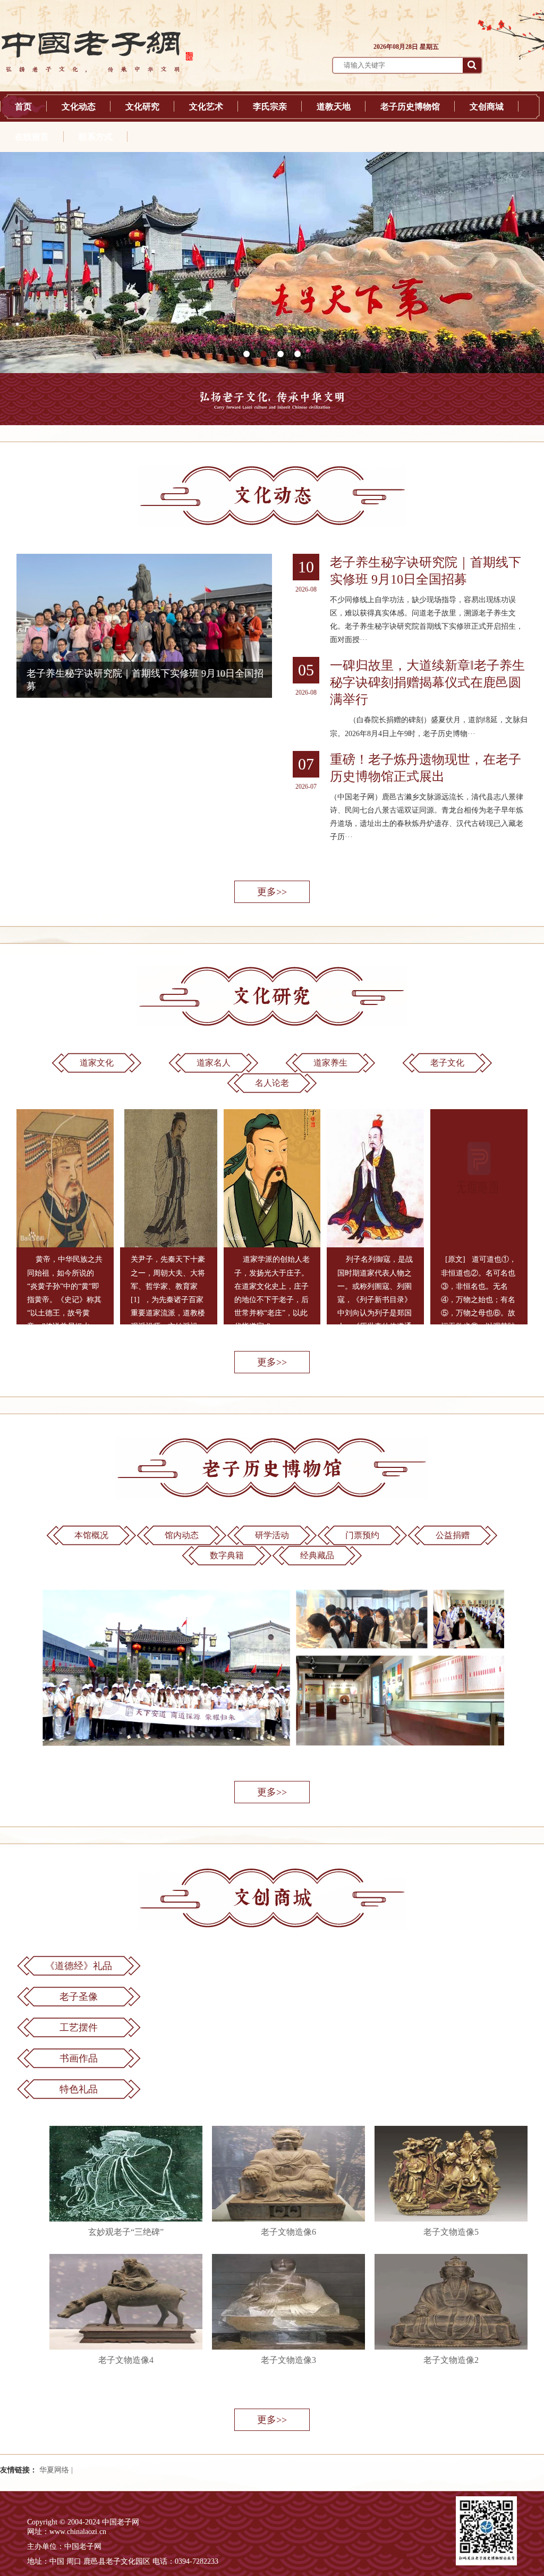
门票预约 (362, 1535)
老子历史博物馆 (410, 107)
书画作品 (79, 2058)
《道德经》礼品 (79, 1966)
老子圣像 (79, 1997)
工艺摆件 (79, 2028)
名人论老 (272, 1083)
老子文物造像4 (126, 2360)
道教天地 (334, 107)
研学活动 (272, 1535)
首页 (23, 107)
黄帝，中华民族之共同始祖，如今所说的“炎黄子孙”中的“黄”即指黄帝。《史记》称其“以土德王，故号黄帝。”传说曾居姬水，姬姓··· (65, 1299)
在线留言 (32, 137)
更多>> (272, 892)
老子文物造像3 (288, 2360)
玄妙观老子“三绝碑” (126, 2232)
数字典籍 (227, 1555)
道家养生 (330, 1063)
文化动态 (79, 107)
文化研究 (142, 107)
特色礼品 (79, 2089)
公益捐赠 (453, 1535)
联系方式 (96, 137)
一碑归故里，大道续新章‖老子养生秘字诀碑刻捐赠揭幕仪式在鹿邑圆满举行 (427, 682)
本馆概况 (91, 1535)
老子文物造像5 (451, 2232)
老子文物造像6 (288, 2232)
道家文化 (97, 1063)
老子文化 (447, 1063)
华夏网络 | (56, 2470)
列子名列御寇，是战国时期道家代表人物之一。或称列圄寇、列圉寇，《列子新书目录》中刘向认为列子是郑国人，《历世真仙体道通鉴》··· (375, 1299)
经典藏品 (317, 1555)
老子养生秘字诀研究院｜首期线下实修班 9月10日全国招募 (426, 571)
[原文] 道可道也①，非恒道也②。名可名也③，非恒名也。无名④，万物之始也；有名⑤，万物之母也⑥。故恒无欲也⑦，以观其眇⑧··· (479, 1299)
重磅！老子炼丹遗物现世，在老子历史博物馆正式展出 (426, 768)
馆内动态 (182, 1535)
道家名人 (214, 1063)
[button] (246, 354)
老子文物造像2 (451, 2360)
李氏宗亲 (270, 107)
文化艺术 (206, 107)
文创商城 (487, 107)
